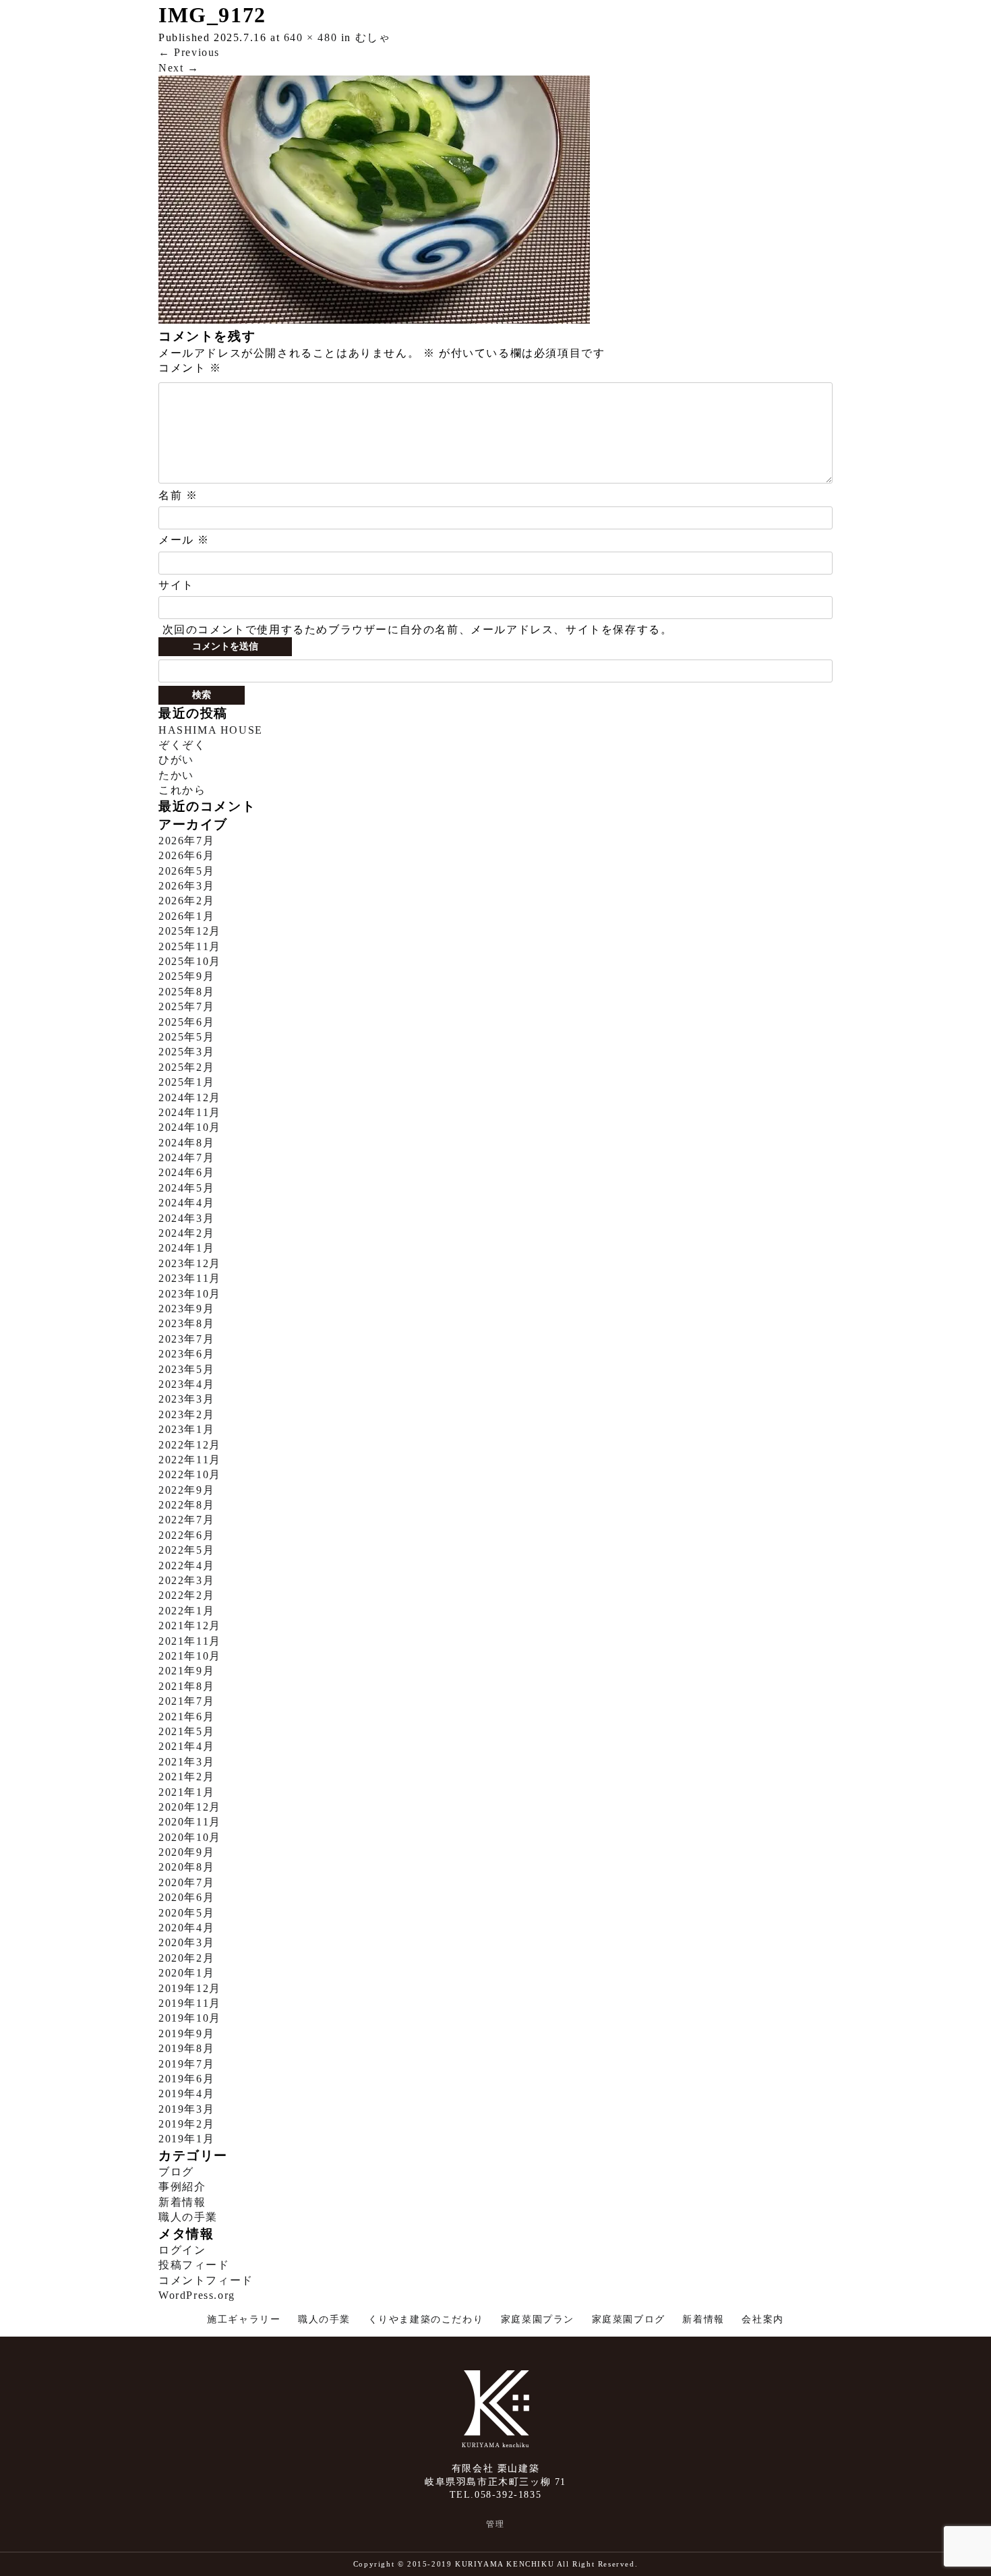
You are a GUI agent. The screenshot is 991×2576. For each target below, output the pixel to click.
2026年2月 (186, 901)
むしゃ (373, 37)
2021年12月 (190, 1626)
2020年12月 (190, 1807)
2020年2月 (186, 1958)
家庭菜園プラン (538, 2319)
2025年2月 (186, 1067)
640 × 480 (310, 37)
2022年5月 (186, 1550)
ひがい (176, 760)
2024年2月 (186, 1233)
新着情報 (182, 2202)
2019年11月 (190, 2003)
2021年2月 (186, 1777)
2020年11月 (190, 1822)
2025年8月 (186, 992)
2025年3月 (186, 1052)
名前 (178, 495)
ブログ (176, 2172)
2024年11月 (190, 1112)
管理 (495, 2524)
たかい (176, 775)
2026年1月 (186, 916)
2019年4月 (186, 2094)
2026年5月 (186, 871)
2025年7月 (186, 1006)
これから (182, 790)
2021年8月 (186, 1686)
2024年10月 (190, 1127)
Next (179, 68)
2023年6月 (186, 1354)
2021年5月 (186, 1731)
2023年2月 (186, 1414)
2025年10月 (190, 961)
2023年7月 (186, 1339)
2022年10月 (190, 1474)
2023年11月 (190, 1278)
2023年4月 (186, 1384)
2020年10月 (190, 1837)
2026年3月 (186, 886)
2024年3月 (186, 1218)
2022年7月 (186, 1520)
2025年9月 (186, 976)
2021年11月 (190, 1641)
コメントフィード (206, 2280)
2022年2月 (186, 1595)
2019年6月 (186, 2079)
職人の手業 (188, 2217)
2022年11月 (190, 1460)
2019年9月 (186, 2033)
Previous (189, 52)
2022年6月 (186, 1535)
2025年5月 (186, 1037)
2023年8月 (186, 1323)
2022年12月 (190, 1445)
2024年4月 (186, 1203)
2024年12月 (190, 1097)
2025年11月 (190, 946)
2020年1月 (186, 1973)
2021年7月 (186, 1701)
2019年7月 (186, 2064)
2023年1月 (186, 1429)
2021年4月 (186, 1746)
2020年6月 (186, 1897)
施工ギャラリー (244, 2319)
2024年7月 (186, 1158)
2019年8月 (186, 2048)
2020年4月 (186, 1928)
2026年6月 (186, 855)
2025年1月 (186, 1082)
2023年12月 (190, 1263)
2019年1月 (186, 2139)
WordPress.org (197, 2295)
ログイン (182, 2250)
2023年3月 (186, 1399)
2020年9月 (186, 1852)
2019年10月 (190, 2018)
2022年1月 (186, 1611)
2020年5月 (186, 1913)
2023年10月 (190, 1294)
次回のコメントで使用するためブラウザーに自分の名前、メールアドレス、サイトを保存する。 (418, 630)
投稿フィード (194, 2265)
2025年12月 (190, 931)
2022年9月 (186, 1490)
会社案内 (762, 2319)
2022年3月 (186, 1580)
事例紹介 (182, 2187)
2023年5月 (186, 1369)
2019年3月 (186, 2109)
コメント (190, 368)
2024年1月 (186, 1248)
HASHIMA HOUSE (211, 730)
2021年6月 (186, 1717)
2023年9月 (186, 1309)
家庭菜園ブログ (629, 2319)
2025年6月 (186, 1022)
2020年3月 (186, 1942)
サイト (176, 585)
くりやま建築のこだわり (426, 2319)
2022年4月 (186, 1565)
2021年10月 (190, 1656)
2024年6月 (186, 1172)
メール (184, 540)
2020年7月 (186, 1882)
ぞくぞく (182, 745)
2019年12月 (190, 1988)
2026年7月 (186, 841)
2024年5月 (186, 1188)
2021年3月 (186, 1762)
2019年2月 (186, 2124)
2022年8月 (186, 1505)
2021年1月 (186, 1792)
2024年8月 (186, 1143)
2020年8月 (186, 1867)
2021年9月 (186, 1671)
